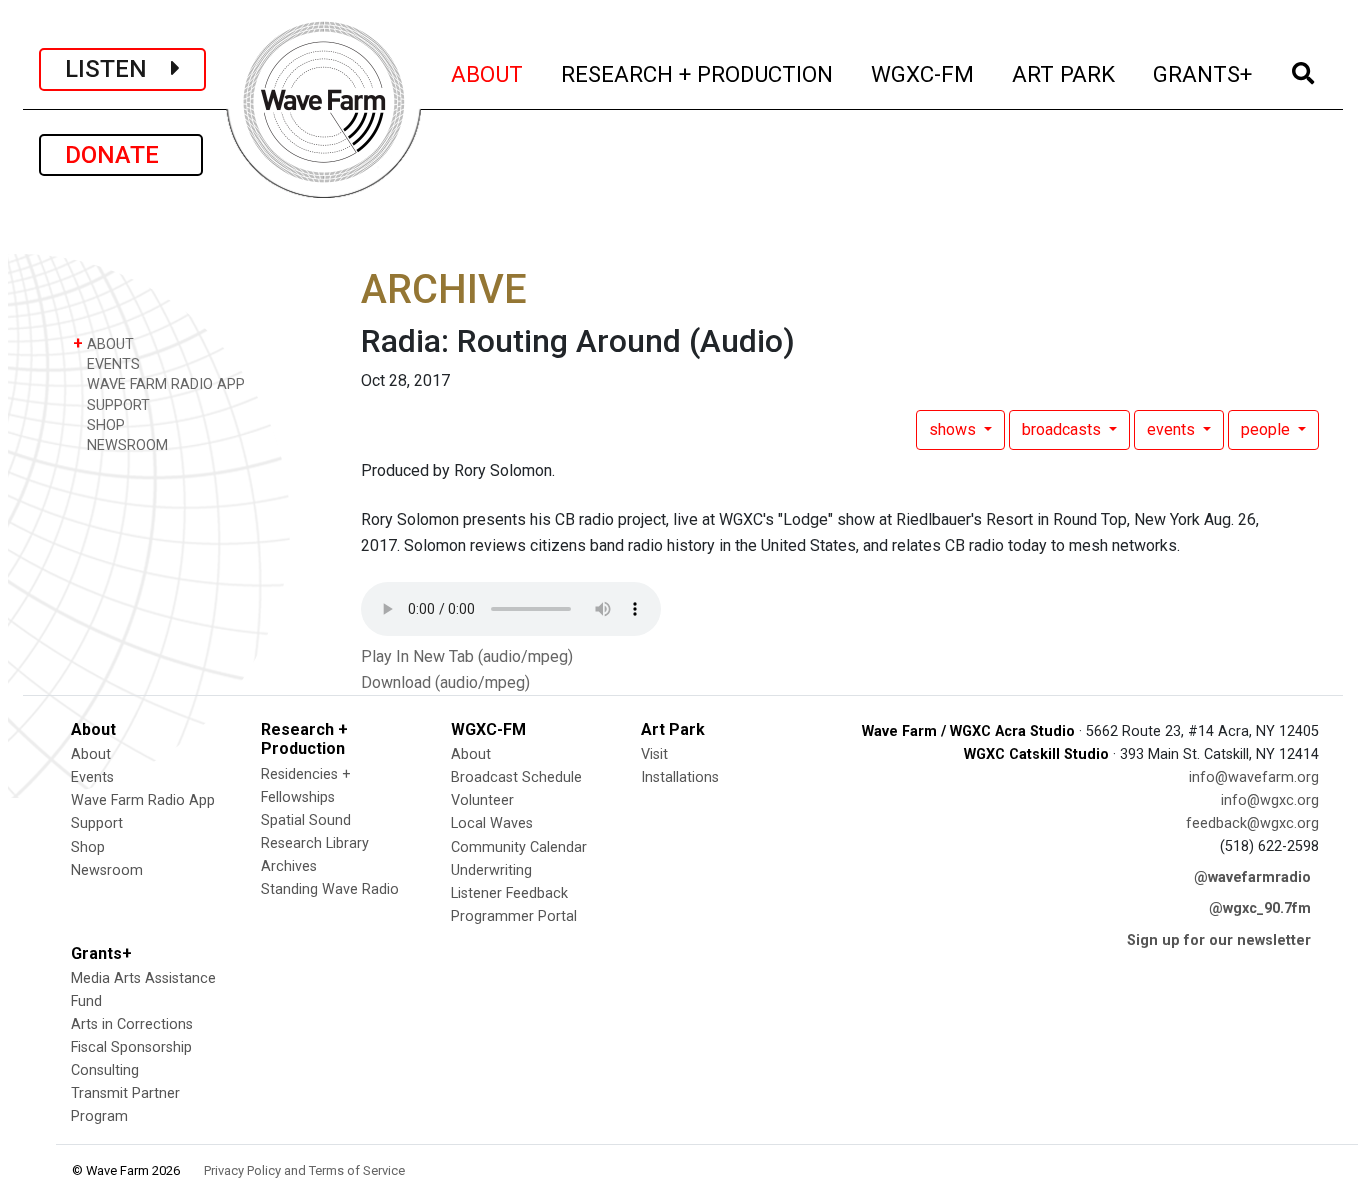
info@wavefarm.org (1254, 777)
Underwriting (491, 870)
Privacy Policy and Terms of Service (304, 1170)
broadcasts (1063, 429)
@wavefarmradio (1252, 877)
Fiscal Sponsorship (131, 1047)
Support (97, 823)
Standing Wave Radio (330, 889)
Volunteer (482, 800)
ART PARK (1064, 73)
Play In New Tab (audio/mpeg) (467, 656)
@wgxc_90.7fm (1260, 908)
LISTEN (118, 69)
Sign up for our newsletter (1219, 940)
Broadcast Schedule (516, 777)
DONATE (121, 155)
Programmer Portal (514, 916)
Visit (654, 754)
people (1267, 429)
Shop (88, 847)
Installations (680, 777)
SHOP (104, 425)
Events (92, 777)
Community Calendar (519, 847)
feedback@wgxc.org (1252, 823)
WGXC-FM (923, 73)
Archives (289, 866)
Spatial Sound (306, 820)
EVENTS (111, 364)
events (1173, 429)
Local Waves (492, 823)
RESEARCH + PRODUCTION (698, 73)
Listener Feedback (509, 893)
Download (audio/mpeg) (445, 682)
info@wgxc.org (1270, 800)
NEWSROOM (125, 445)
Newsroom (107, 870)
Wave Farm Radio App (143, 800)
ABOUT (488, 73)
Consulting (105, 1070)
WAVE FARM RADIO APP (164, 384)
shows (954, 429)
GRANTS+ (1203, 73)
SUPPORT (116, 405)
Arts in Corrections (132, 1024)
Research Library (315, 843)
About (91, 754)
